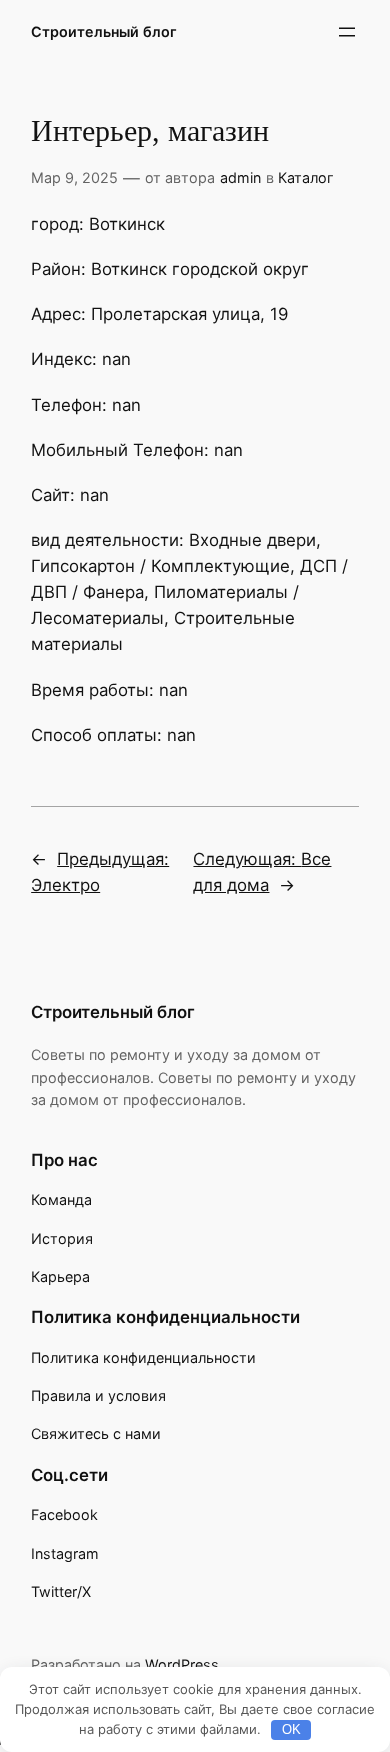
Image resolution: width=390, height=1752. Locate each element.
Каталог (306, 177)
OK (291, 1729)
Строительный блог (104, 31)
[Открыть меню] (347, 32)
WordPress (182, 1664)
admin (240, 177)
